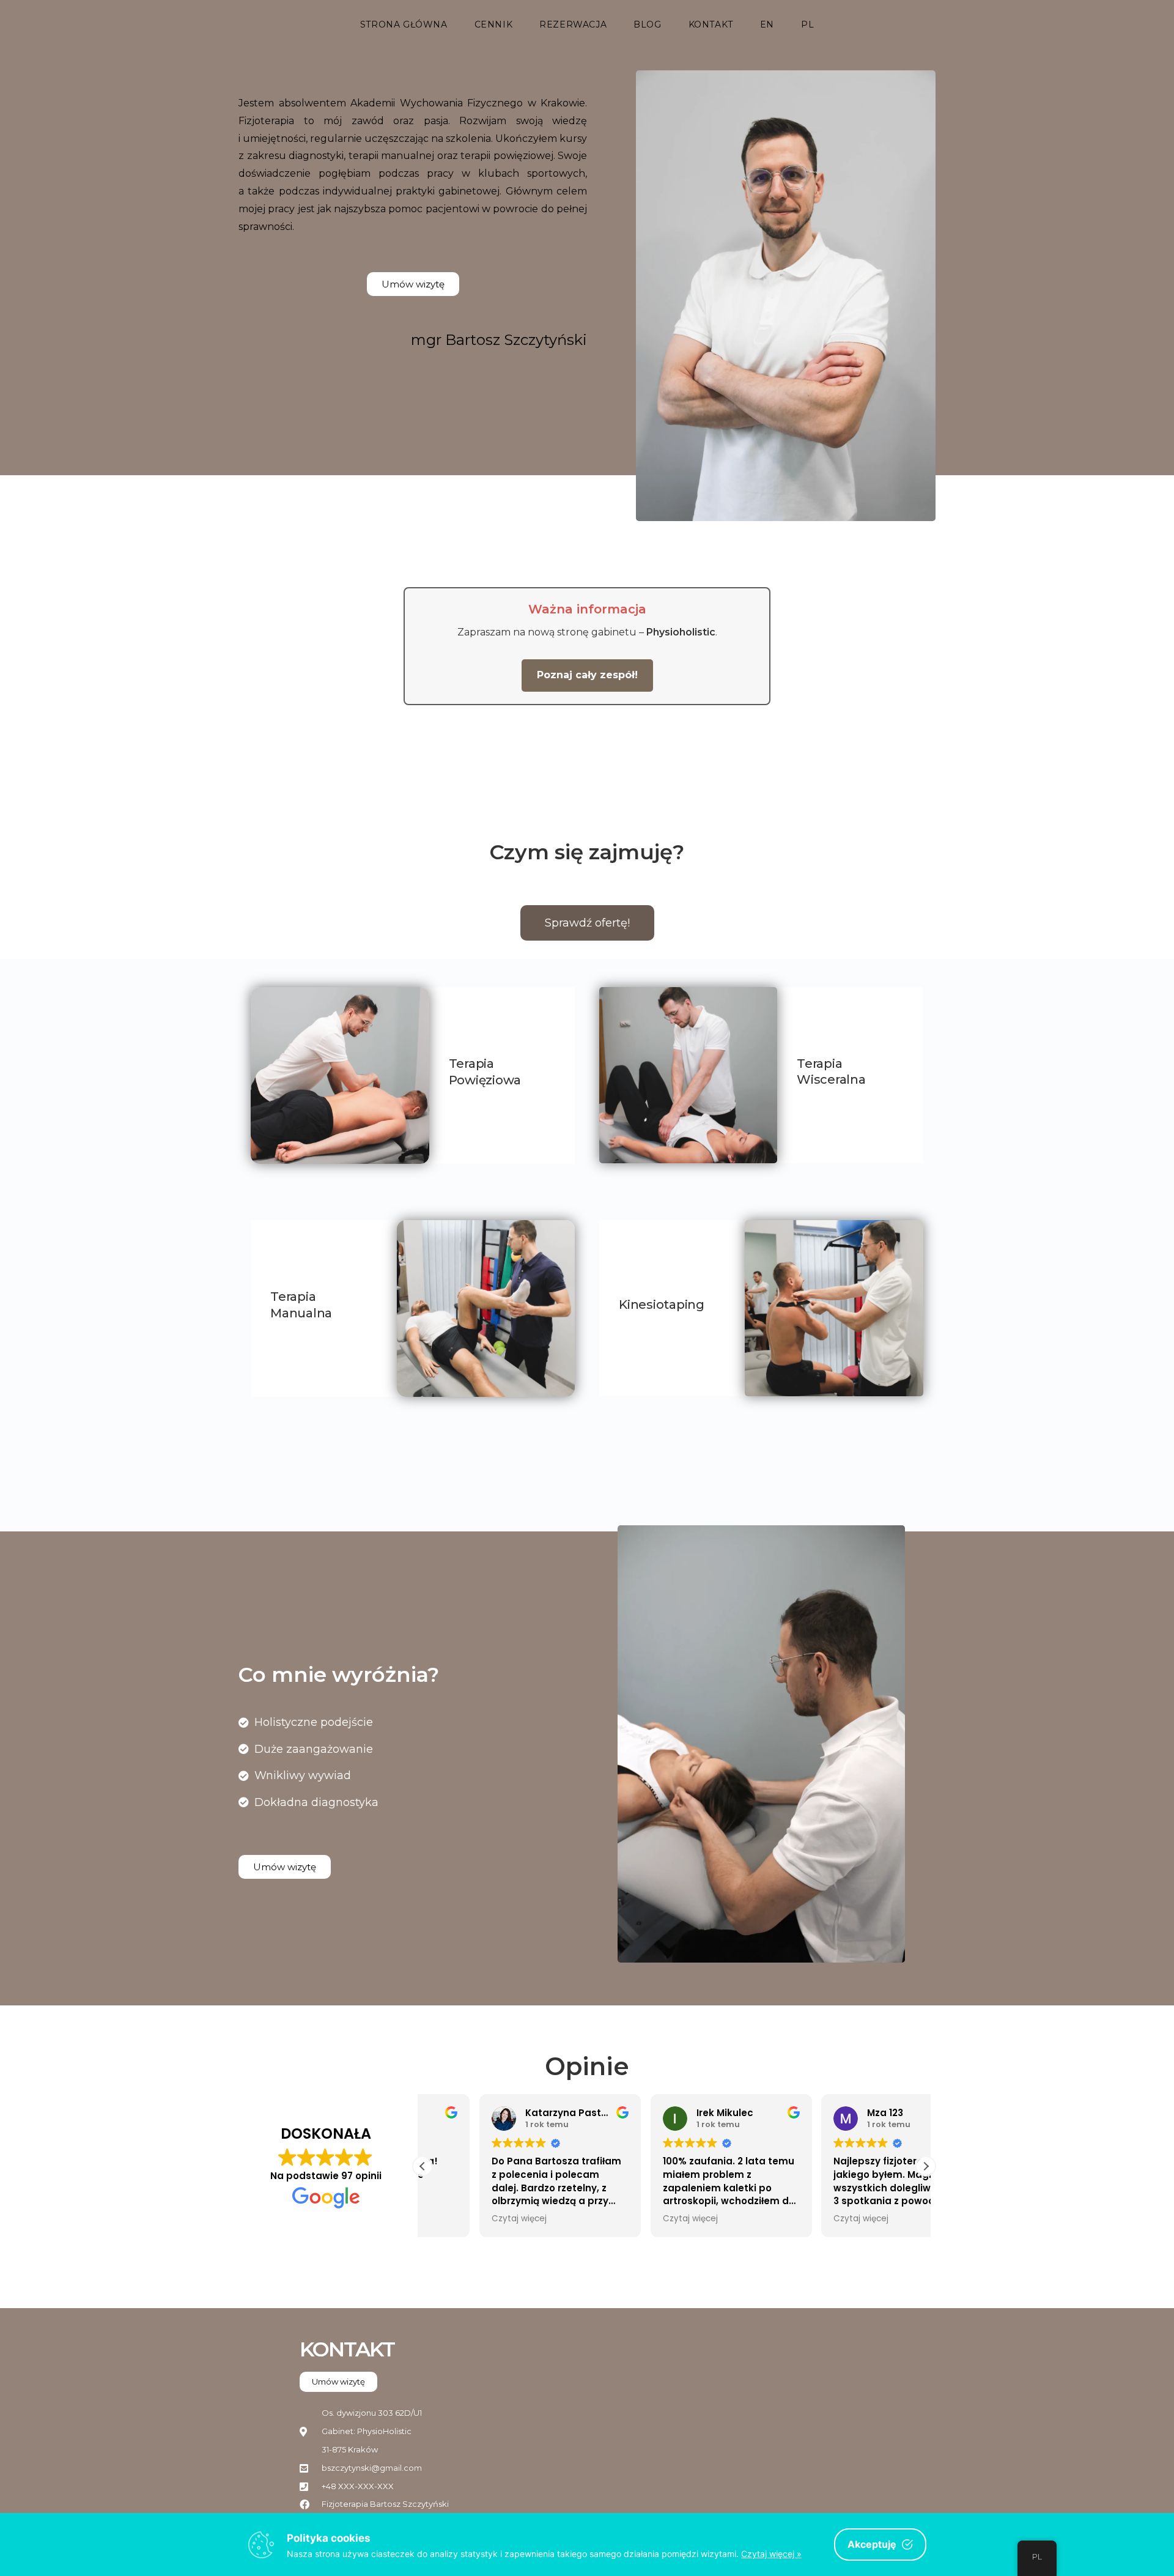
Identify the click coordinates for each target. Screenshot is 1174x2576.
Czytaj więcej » (771, 2554)
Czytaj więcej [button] (462, 2219)
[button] (926, 2166)
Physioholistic (681, 632)
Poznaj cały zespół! (587, 675)
